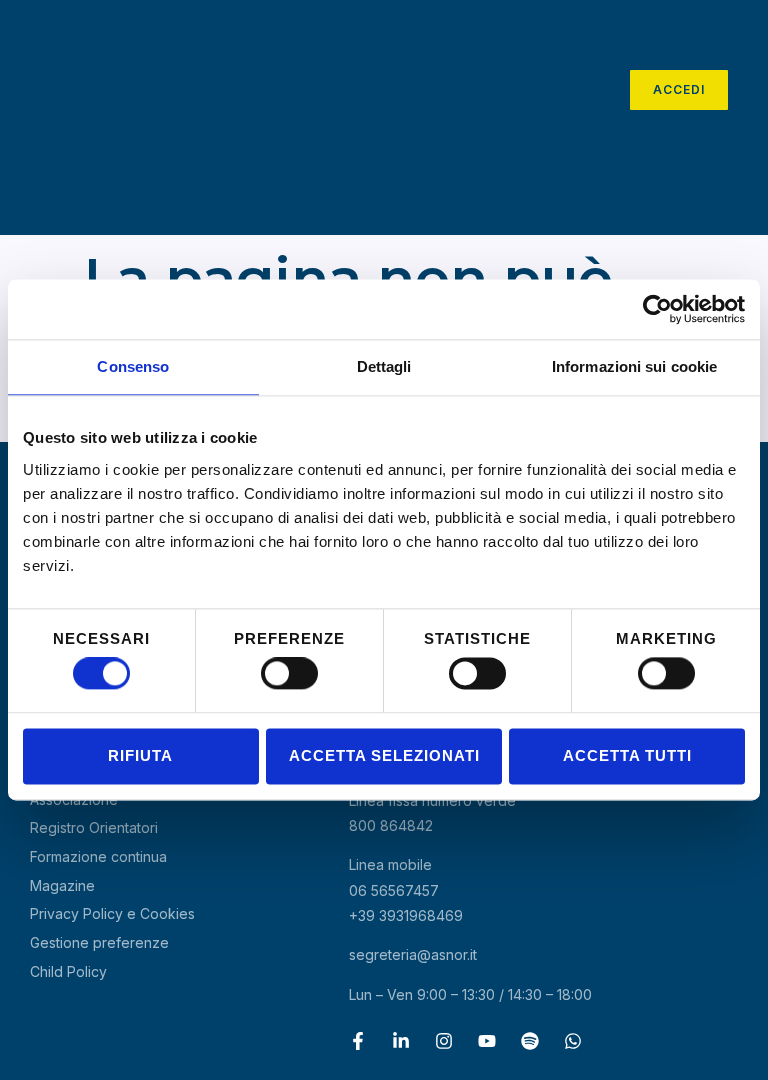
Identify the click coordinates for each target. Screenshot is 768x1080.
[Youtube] (487, 1041)
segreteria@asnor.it (413, 954)
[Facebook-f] (358, 1041)
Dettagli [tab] (384, 366)
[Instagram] (444, 1041)
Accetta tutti (627, 755)
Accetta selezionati (384, 755)
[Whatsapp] (573, 1041)
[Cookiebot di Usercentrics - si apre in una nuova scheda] (657, 309)
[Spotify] (530, 1041)
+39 (406, 915)
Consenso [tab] (133, 366)
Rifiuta (140, 755)
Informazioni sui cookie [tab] (634, 366)
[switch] (289, 674)
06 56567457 (394, 890)
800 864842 (391, 825)
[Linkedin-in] (401, 1041)
